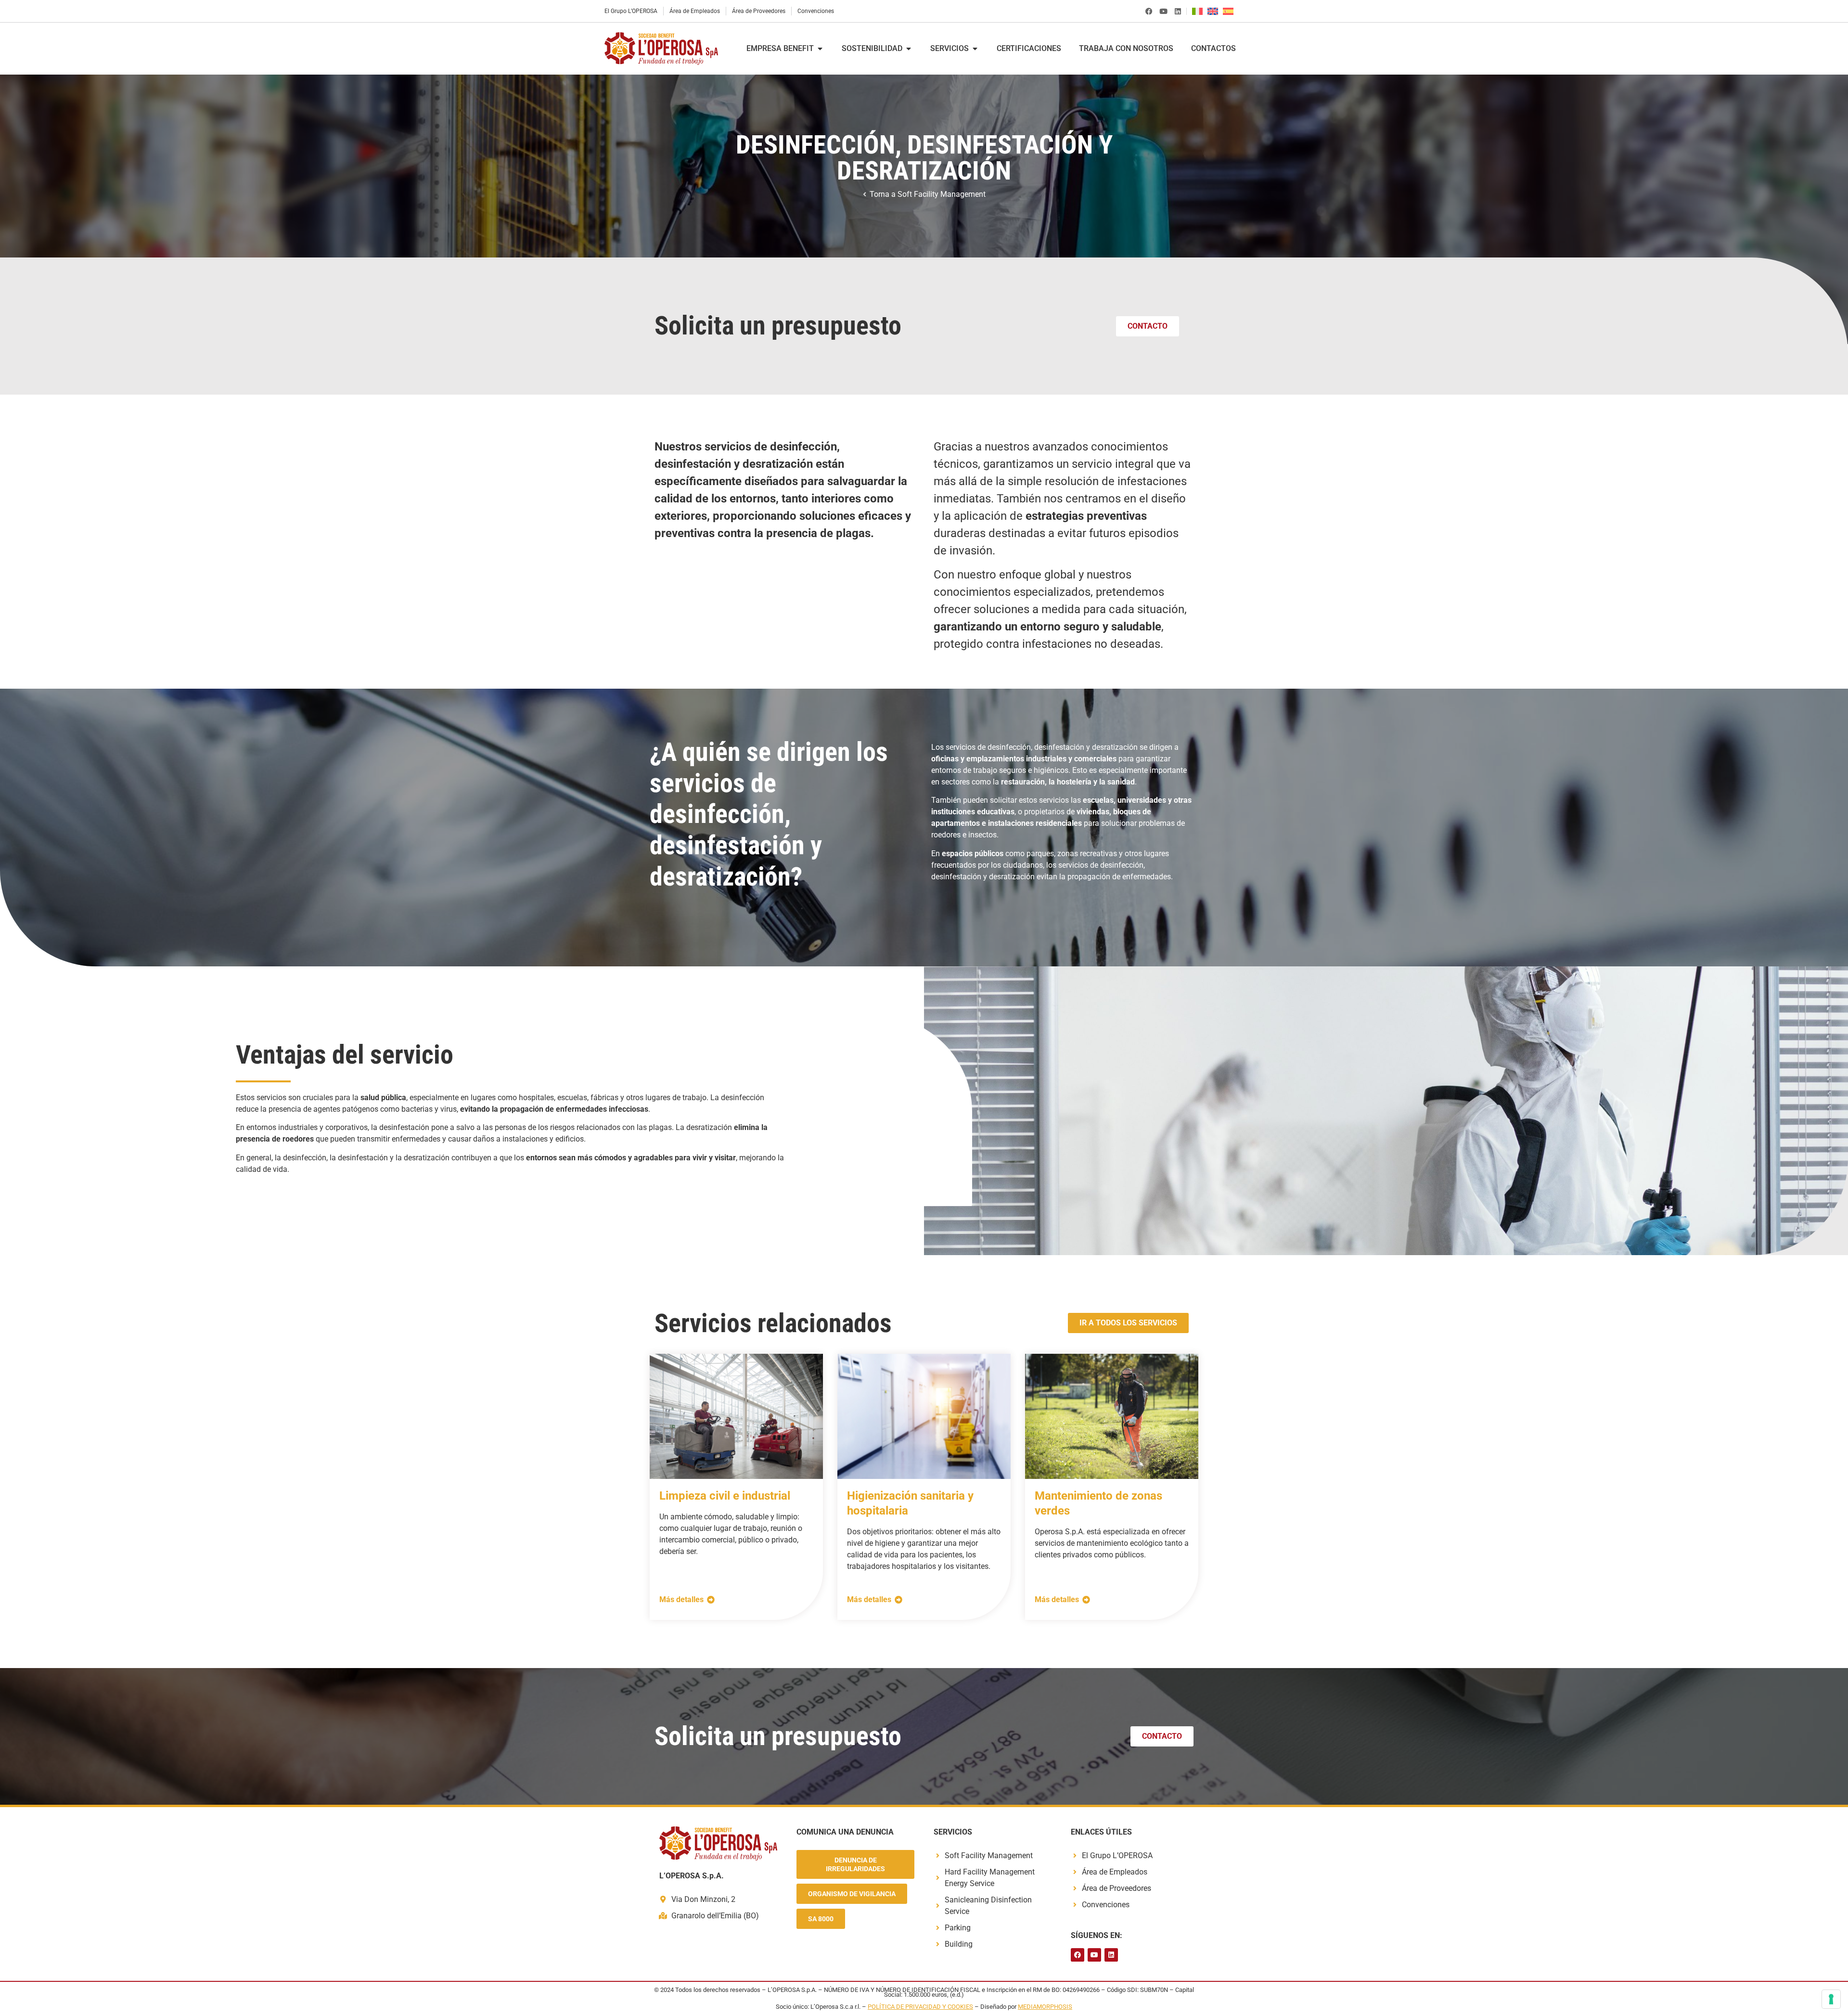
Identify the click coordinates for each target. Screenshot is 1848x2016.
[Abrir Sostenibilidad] (909, 49)
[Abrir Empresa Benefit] (820, 49)
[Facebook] (1149, 11)
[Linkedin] (1178, 11)
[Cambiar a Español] (1231, 11)
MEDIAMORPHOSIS (1045, 2007)
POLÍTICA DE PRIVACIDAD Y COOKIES (920, 2007)
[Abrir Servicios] (975, 49)
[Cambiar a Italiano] (1200, 11)
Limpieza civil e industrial (725, 1496)
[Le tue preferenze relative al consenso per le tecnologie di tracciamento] (1831, 1999)
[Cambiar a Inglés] (1215, 11)
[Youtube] (1163, 11)
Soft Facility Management (942, 194)
